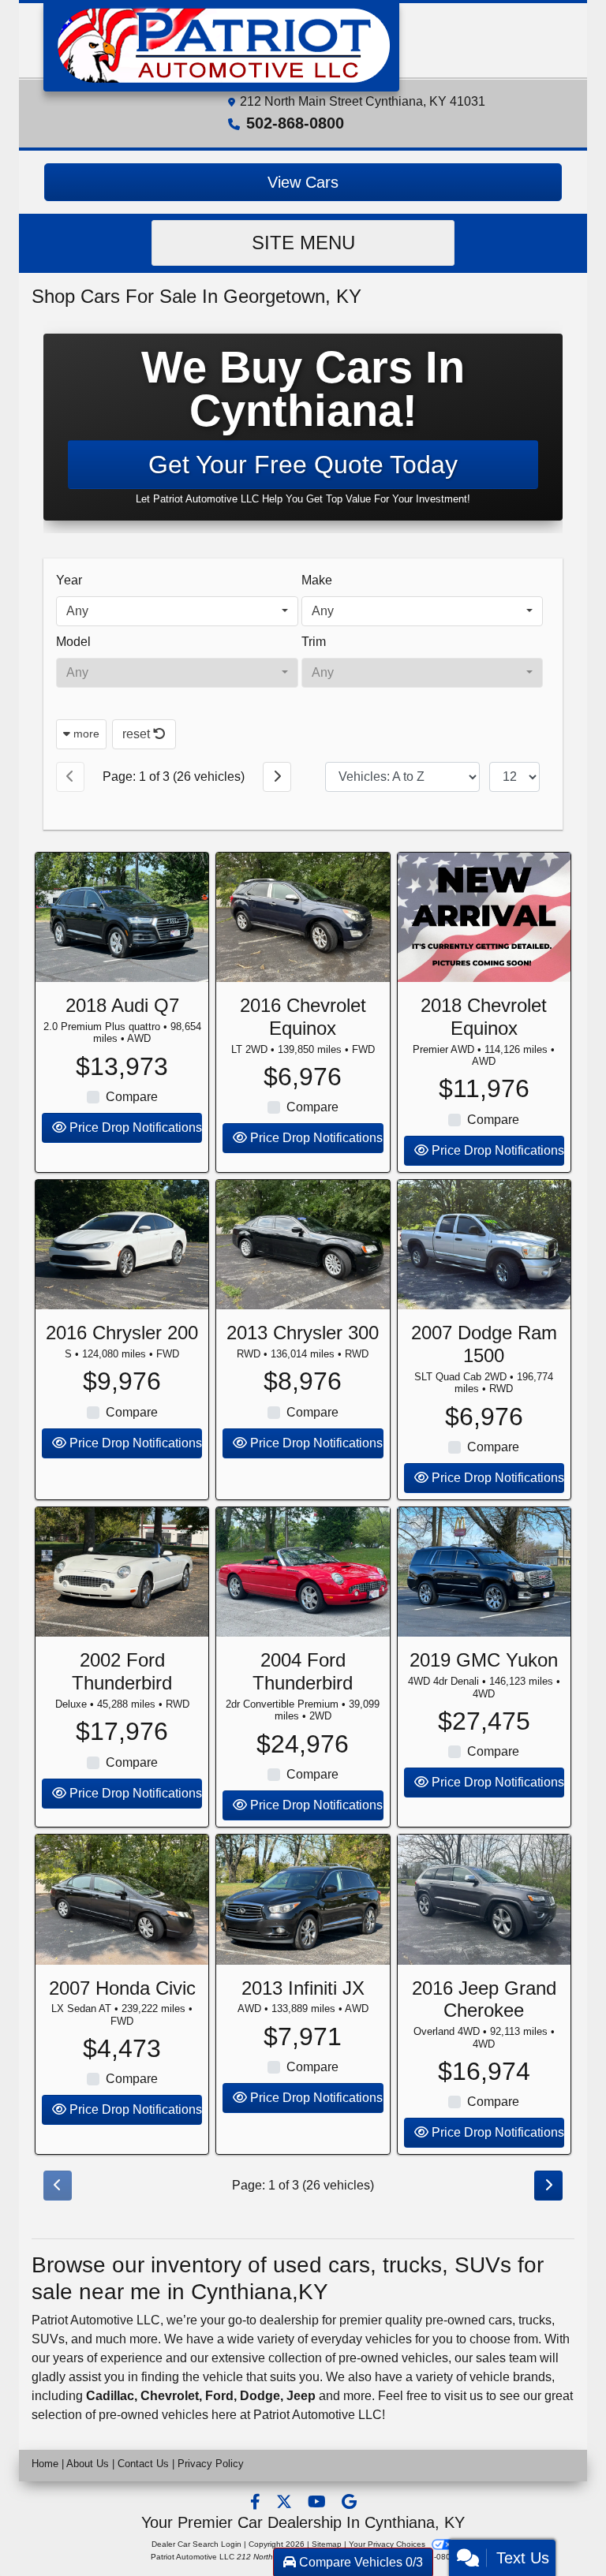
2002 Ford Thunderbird (122, 1671)
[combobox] (177, 611)
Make (317, 580)
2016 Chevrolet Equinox (303, 1017)
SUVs (48, 2339)
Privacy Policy (211, 2464)
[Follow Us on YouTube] (318, 2503)
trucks (535, 2320)
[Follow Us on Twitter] (286, 2503)
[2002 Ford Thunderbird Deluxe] (122, 1572)
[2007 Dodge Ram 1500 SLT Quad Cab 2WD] (484, 1245)
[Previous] (70, 777)
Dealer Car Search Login (196, 2544)
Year (69, 580)
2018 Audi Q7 (122, 1005)
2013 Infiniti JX (303, 1988)
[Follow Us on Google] (349, 2503)
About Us (88, 2464)
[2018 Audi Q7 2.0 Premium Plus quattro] (122, 917)
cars (500, 2320)
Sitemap (327, 2544)
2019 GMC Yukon (484, 1660)
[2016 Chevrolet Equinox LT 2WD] (303, 917)
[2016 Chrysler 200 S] (122, 1245)
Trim (314, 642)
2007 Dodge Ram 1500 (484, 1344)
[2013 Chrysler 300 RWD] (303, 1245)
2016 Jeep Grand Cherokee (484, 1999)
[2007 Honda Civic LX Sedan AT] (122, 1899)
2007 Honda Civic (122, 1988)
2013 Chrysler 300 (303, 1333)
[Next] (277, 777)
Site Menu (303, 243)
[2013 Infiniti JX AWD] (303, 1899)
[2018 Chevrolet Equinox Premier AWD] (484, 917)
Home (45, 2464)
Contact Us (143, 2464)
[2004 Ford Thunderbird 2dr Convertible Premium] (303, 1572)
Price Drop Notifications (134, 1127)
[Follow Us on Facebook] (257, 2503)
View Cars (303, 182)
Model (73, 642)
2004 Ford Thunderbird (303, 1671)
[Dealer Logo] (221, 45)
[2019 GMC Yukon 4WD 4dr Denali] (484, 1572)
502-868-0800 (295, 123)
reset (138, 734)
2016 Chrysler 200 (122, 1333)
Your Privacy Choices (388, 2544)
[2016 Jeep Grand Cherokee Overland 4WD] (484, 1899)
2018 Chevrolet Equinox (484, 1017)
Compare (132, 1097)
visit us (464, 2396)
